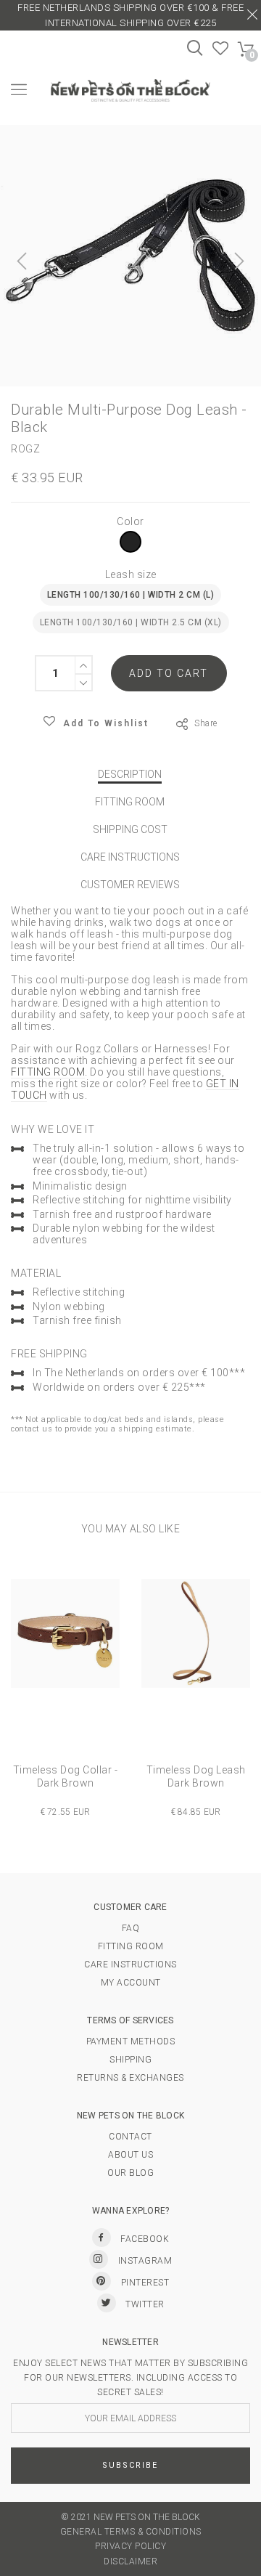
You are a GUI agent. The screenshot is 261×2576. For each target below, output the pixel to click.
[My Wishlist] (221, 52)
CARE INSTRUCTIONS (130, 857)
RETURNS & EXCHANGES (130, 2078)
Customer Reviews (130, 885)
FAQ (131, 1928)
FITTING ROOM (130, 802)
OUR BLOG (130, 2173)
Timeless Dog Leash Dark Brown (196, 1776)
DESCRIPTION (130, 774)
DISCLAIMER (130, 2561)
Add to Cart (169, 673)
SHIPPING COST (130, 829)
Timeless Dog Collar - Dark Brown (66, 1776)
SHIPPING (130, 2060)
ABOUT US (130, 2155)
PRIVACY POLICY (130, 2546)
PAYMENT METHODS (131, 2041)
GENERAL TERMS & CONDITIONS (131, 2532)
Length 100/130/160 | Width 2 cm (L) (131, 595)
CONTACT (130, 2137)
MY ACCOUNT (131, 1983)
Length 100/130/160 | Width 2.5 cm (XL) (131, 622)
